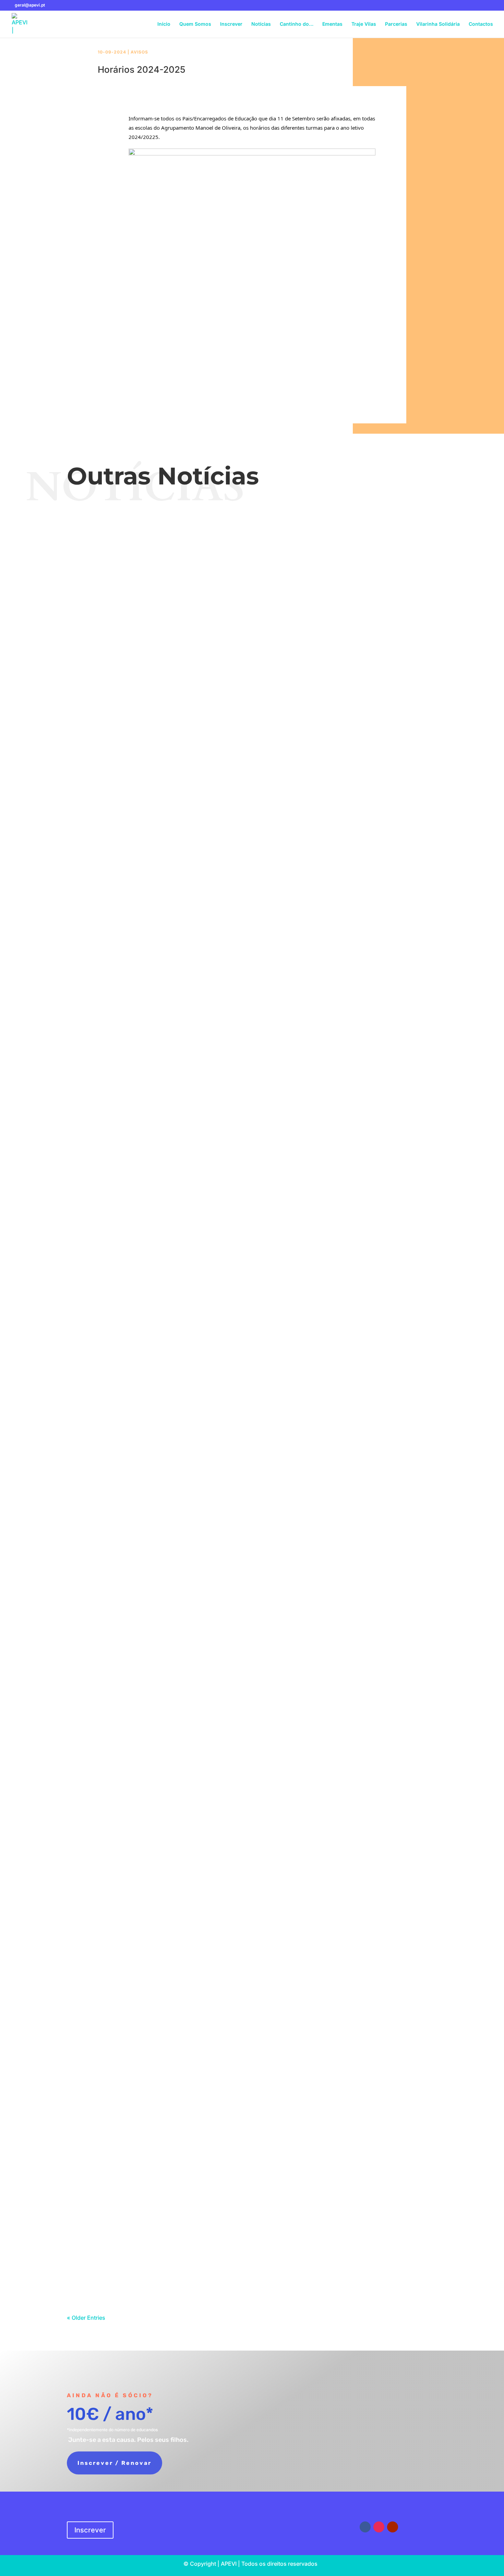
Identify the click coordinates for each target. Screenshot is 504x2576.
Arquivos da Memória (274, 1366)
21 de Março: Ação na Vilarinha (252, 1712)
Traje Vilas (364, 24)
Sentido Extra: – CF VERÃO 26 (252, 727)
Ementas (332, 24)
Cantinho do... (266, 1813)
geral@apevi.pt (283, 2521)
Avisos (139, 52)
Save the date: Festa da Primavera (252, 1443)
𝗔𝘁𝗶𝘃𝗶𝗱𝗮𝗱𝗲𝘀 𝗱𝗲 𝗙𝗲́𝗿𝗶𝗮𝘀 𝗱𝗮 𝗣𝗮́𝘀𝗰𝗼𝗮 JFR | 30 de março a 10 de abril (252, 1622)
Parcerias (396, 24)
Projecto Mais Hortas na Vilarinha (252, 1801)
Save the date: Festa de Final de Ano (252, 548)
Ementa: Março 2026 (252, 2070)
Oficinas (274, 739)
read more (252, 580)
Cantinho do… (297, 24)
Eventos (274, 560)
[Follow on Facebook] (365, 2527)
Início (164, 24)
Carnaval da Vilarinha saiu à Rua (252, 2249)
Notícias (261, 24)
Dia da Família (252, 906)
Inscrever (231, 24)
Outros (266, 1187)
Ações (266, 1097)
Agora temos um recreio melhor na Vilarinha (252, 1264)
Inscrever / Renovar (115, 2463)
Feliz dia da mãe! (252, 1085)
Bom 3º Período (252, 1174)
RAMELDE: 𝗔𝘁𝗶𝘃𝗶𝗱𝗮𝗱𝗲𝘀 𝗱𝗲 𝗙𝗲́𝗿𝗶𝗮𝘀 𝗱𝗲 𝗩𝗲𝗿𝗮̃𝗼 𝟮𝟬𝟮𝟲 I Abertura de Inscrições (252, 816)
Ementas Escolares (247, 649)
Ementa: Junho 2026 (252, 637)
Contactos (481, 24)
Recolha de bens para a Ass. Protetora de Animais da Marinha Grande (252, 2159)
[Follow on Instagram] (379, 2527)
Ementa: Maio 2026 (252, 995)
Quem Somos (195, 24)
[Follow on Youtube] (393, 2527)
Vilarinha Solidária (438, 24)
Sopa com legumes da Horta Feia (252, 1980)
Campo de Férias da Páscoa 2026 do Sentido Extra (252, 1533)
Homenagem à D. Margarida (252, 1354)
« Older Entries (86, 2318)
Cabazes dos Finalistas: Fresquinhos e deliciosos (252, 1891)
